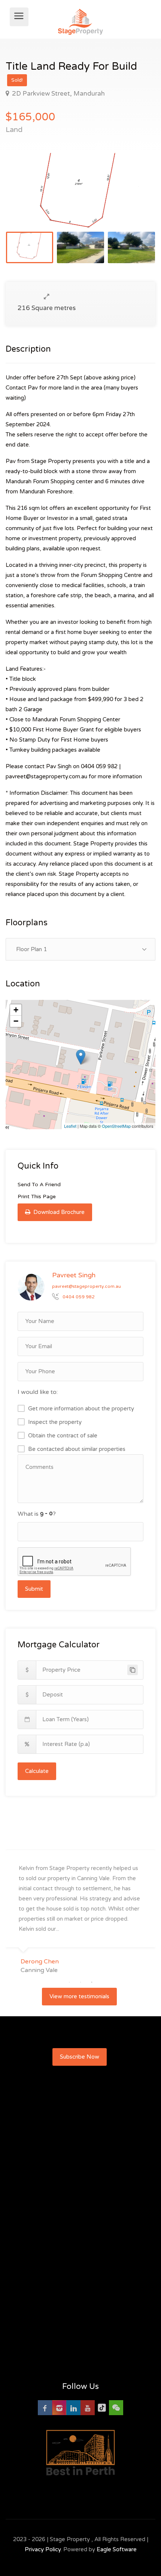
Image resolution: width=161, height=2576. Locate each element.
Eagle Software (117, 2549)
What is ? (37, 1514)
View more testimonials (79, 1996)
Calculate (37, 1771)
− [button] (16, 1021)
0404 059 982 (79, 1297)
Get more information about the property (81, 1409)
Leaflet (70, 1126)
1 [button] (69, 1982)
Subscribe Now (80, 2057)
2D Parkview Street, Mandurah (58, 94)
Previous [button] (27, 200)
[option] (80, 190)
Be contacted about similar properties (77, 1449)
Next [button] (134, 200)
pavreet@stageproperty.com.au (86, 1286)
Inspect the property (55, 1422)
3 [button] (92, 1982)
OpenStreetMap (116, 1126)
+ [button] (16, 1010)
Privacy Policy (43, 2549)
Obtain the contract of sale (63, 1436)
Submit (34, 1589)
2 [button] (80, 1982)
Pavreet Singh (74, 1275)
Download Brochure (58, 1212)
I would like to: (38, 1392)
